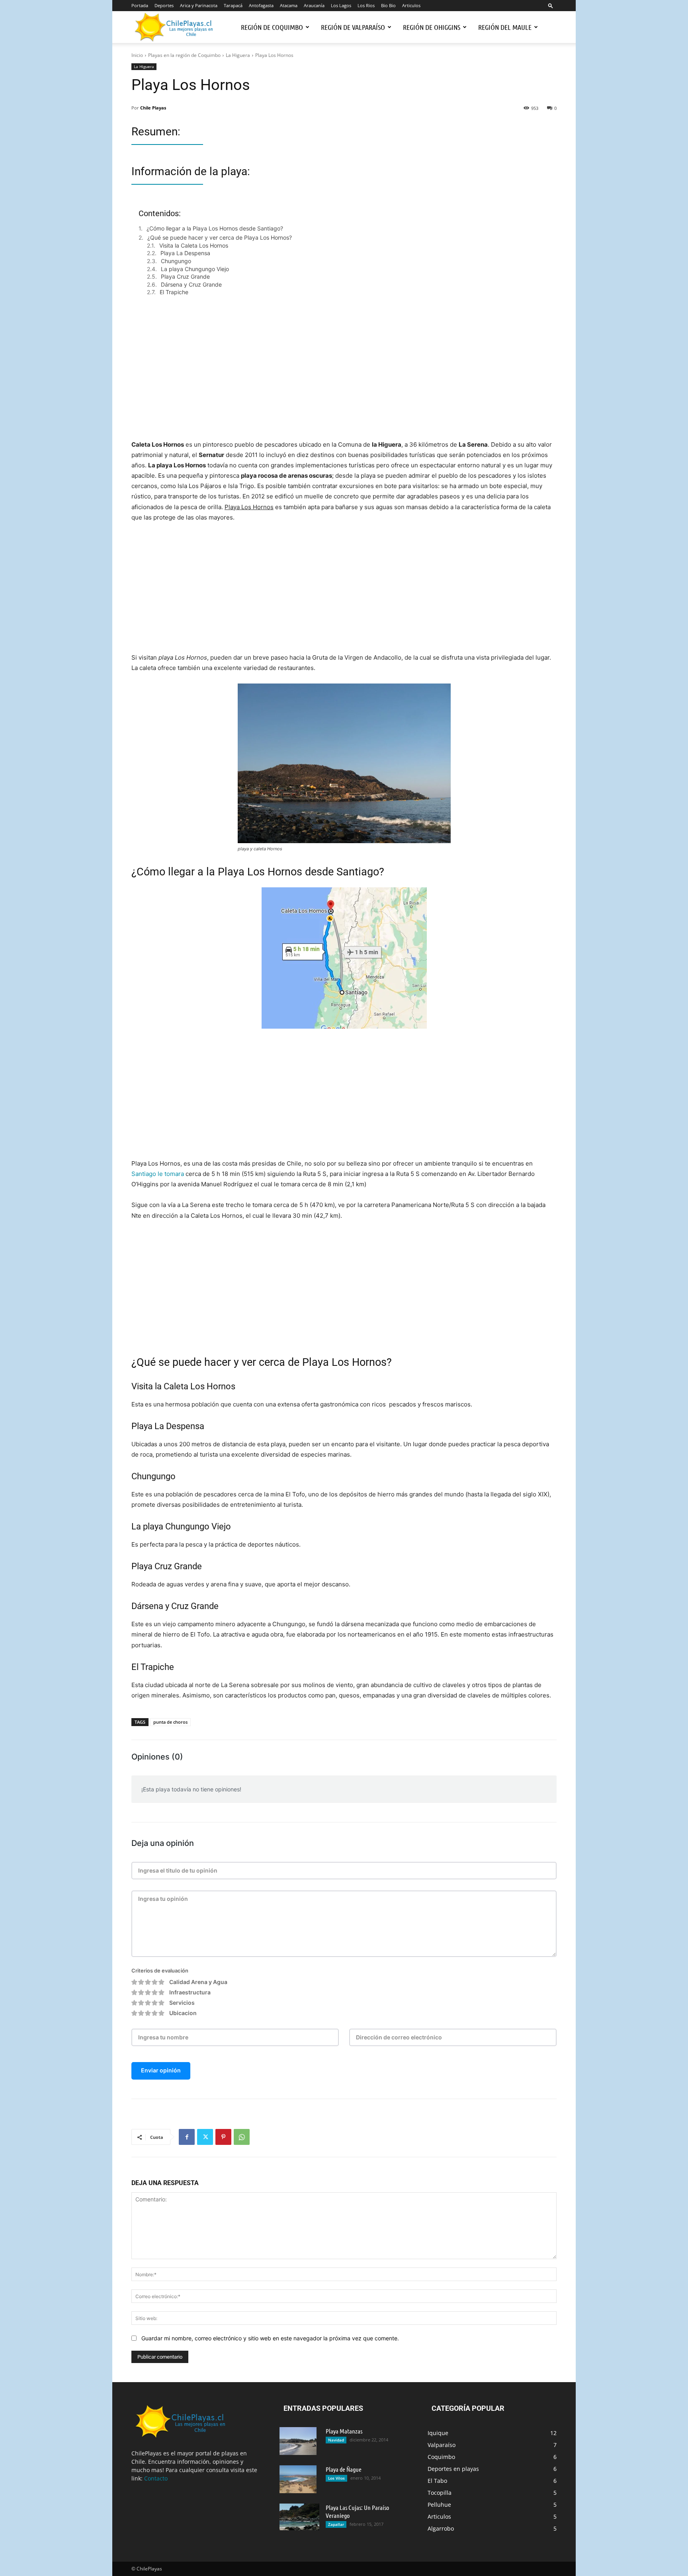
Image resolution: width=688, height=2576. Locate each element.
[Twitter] (205, 2137)
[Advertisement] (344, 376)
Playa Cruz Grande (185, 276)
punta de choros (170, 1722)
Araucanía (314, 5)
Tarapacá (233, 5)
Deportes (164, 5)
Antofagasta (261, 5)
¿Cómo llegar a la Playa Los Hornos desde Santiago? (215, 228)
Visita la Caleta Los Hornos (194, 245)
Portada (140, 5)
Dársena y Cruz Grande (191, 284)
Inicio (137, 55)
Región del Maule (505, 27)
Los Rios (366, 5)
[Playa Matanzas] (298, 2441)
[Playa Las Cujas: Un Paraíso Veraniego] (299, 2517)
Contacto (156, 2478)
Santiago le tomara (158, 1174)
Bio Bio (388, 5)
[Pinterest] (223, 2137)
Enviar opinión (161, 2070)
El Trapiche (174, 292)
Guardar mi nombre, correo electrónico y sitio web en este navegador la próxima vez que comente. (270, 2338)
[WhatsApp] (242, 2137)
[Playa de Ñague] (298, 2479)
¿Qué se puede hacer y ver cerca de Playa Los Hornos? (220, 237)
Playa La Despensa (185, 253)
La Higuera (238, 55)
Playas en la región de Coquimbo (184, 55)
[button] (551, 5)
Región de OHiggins (432, 27)
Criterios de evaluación (160, 1971)
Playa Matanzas (344, 2431)
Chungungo (176, 261)
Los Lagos (341, 5)
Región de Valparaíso (353, 27)
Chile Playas (153, 108)
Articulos (411, 5)
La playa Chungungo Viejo (195, 269)
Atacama (289, 5)
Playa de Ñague (344, 2469)
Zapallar (336, 2524)
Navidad (336, 2440)
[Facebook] (187, 2137)
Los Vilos (336, 2478)
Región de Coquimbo (272, 27)
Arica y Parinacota (199, 5)
